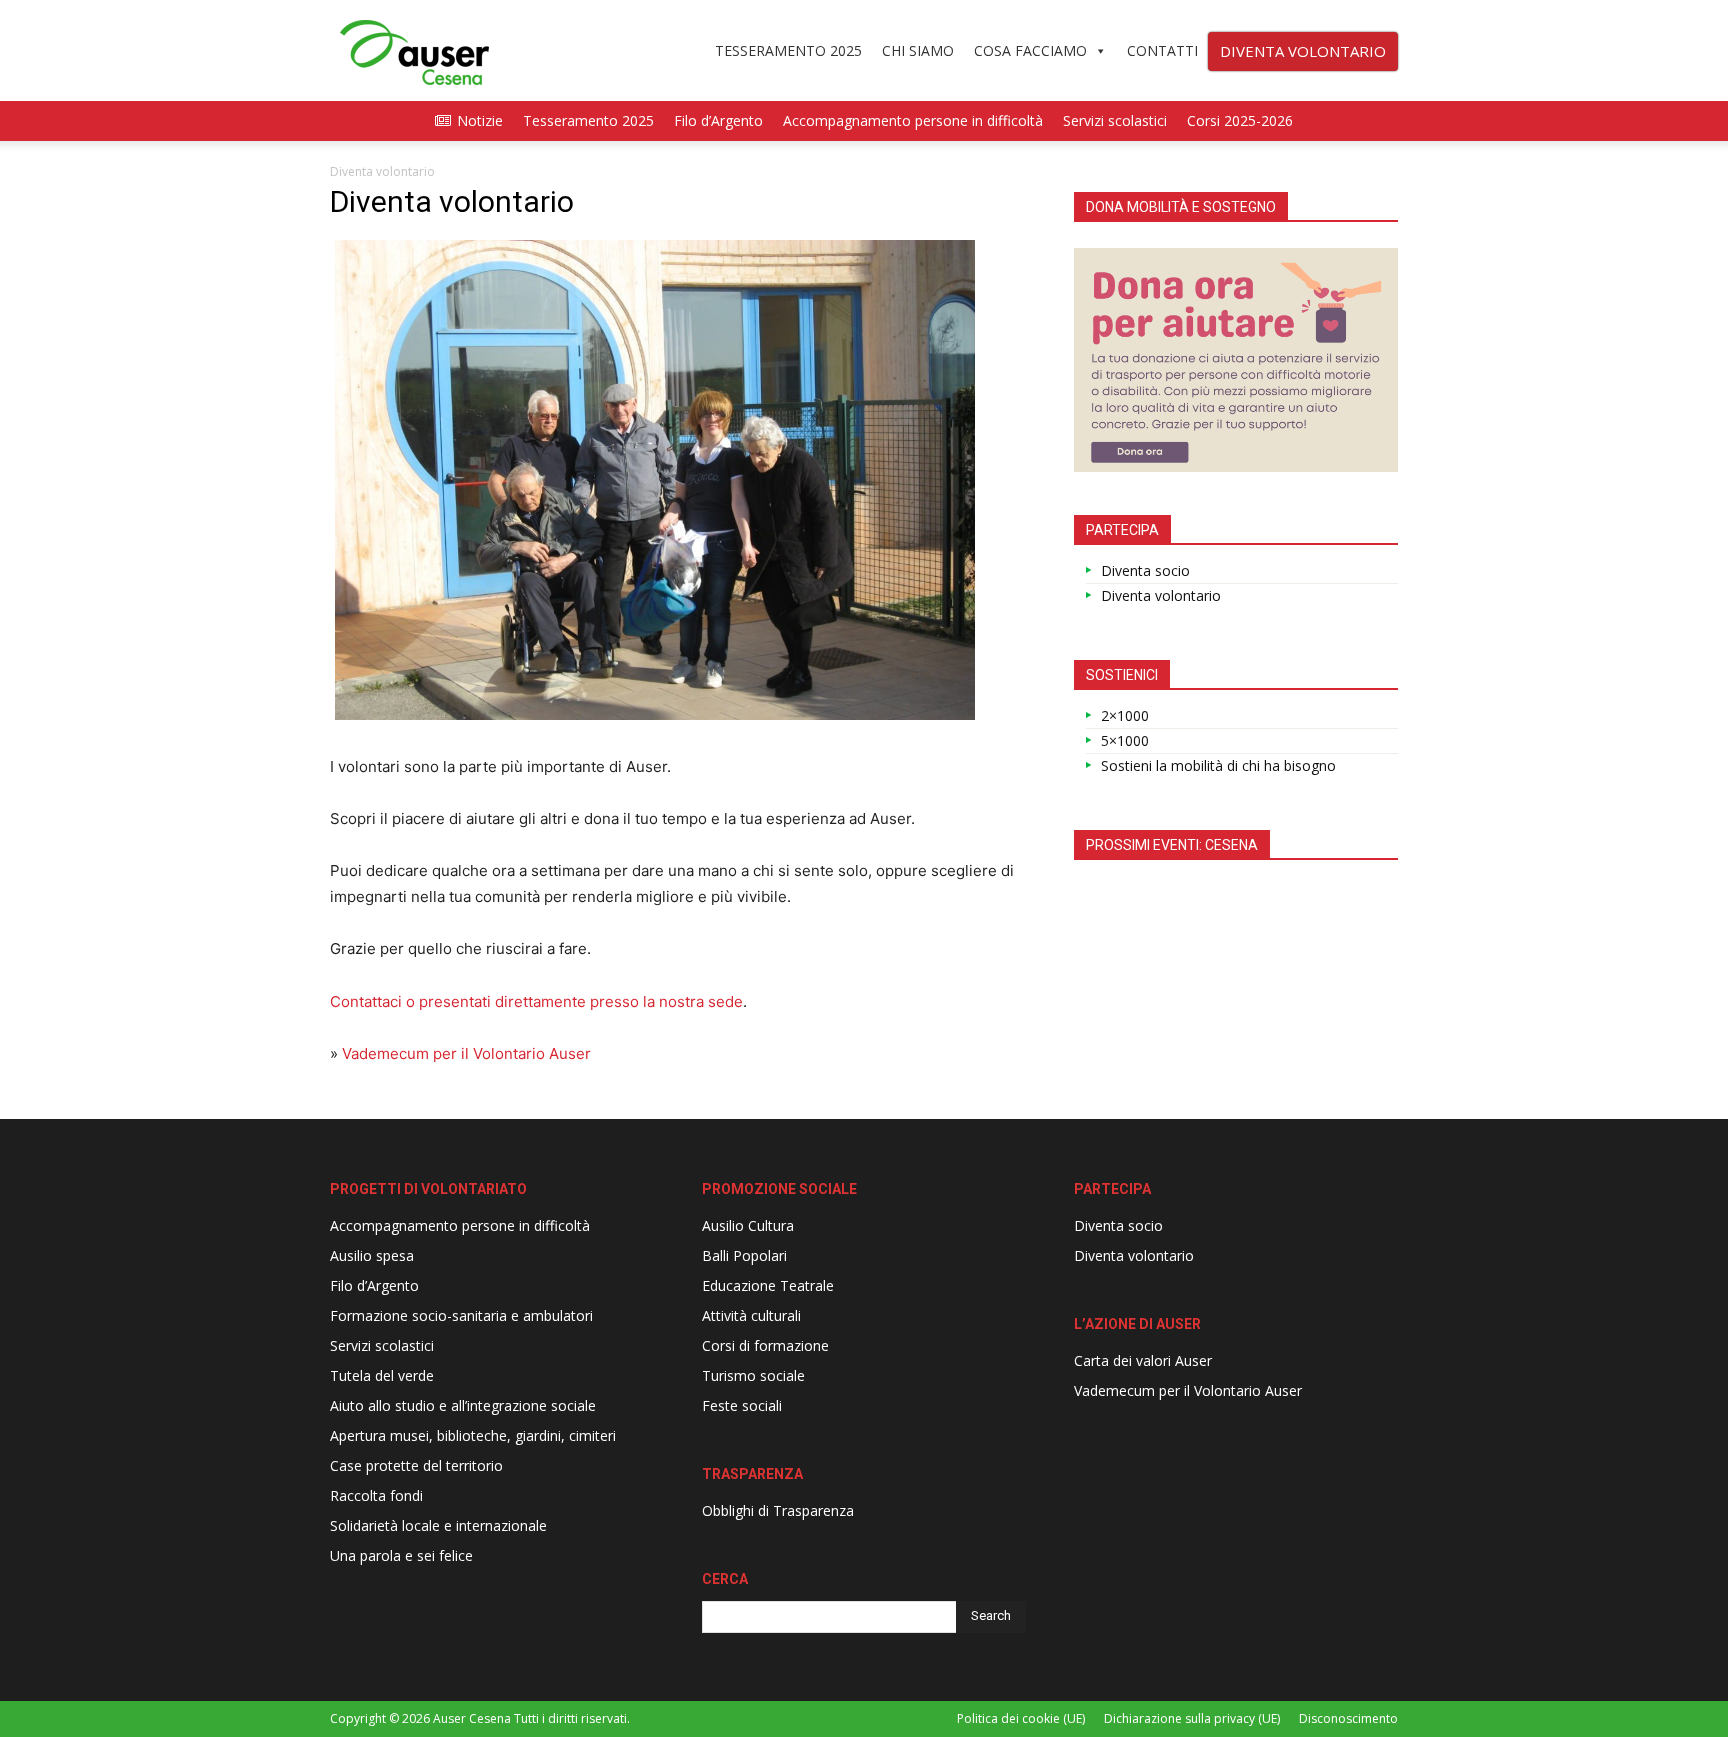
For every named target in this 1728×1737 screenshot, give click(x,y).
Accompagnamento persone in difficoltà (913, 120)
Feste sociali (742, 1405)
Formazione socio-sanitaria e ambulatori (461, 1315)
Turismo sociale (753, 1375)
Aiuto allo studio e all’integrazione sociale (463, 1405)
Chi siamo (918, 50)
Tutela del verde (382, 1375)
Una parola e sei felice (401, 1555)
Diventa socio (1145, 570)
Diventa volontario (1161, 595)
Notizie (480, 120)
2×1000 (1125, 715)
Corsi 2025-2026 (1240, 120)
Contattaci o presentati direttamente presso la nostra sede (536, 1001)
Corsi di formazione (765, 1345)
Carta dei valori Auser (1143, 1360)
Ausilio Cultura (748, 1225)
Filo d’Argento (718, 120)
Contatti (1162, 50)
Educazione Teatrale (768, 1285)
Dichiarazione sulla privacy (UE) (1192, 1718)
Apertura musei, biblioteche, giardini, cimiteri (473, 1435)
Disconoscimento (1348, 1718)
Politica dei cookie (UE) (1021, 1718)
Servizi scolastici (1115, 120)
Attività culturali (751, 1315)
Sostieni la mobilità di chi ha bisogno (1218, 765)
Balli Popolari (744, 1255)
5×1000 (1125, 740)
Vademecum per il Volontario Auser (466, 1053)
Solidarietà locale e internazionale (438, 1525)
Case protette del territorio (416, 1465)
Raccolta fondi (376, 1495)
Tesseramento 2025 (788, 50)
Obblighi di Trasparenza (778, 1510)
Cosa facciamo (1030, 50)
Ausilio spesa (372, 1255)
